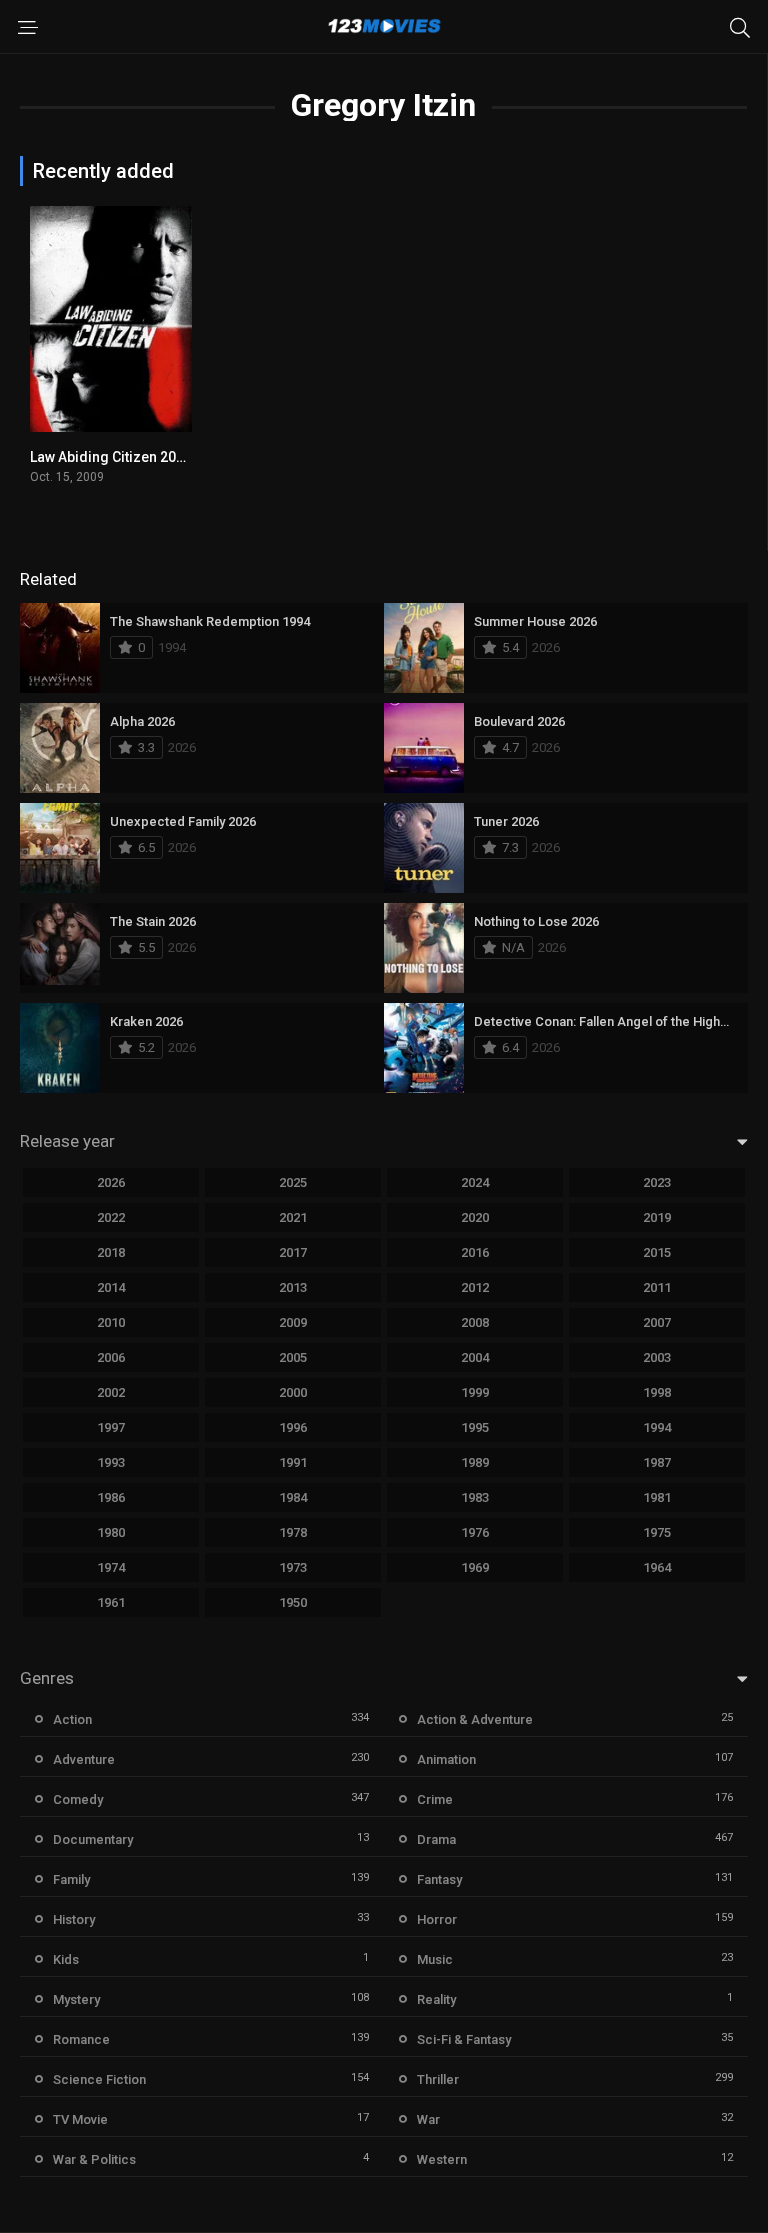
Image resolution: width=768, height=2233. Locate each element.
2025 (293, 1182)
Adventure (84, 1759)
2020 (475, 1217)
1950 (293, 1602)
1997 (111, 1427)
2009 (293, 1322)
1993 (111, 1462)
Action (72, 1719)
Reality (436, 1999)
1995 (475, 1427)
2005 (293, 1357)
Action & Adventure (475, 1719)
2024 (475, 1182)
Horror (437, 1919)
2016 (475, 1252)
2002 (111, 1392)
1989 (475, 1462)
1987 (657, 1462)
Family (71, 1879)
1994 (657, 1427)
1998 (657, 1392)
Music (435, 1959)
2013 (293, 1287)
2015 (657, 1252)
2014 (111, 1287)
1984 (293, 1497)
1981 (657, 1497)
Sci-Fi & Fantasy (464, 2039)
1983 (475, 1497)
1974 (111, 1567)
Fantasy (439, 1879)
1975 (657, 1532)
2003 (657, 1357)
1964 (657, 1567)
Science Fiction (99, 2079)
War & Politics (94, 2159)
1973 (293, 1567)
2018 (111, 1252)
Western (442, 2159)
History (74, 1919)
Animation (446, 1759)
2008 (475, 1322)
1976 (475, 1532)
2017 (293, 1252)
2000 (293, 1392)
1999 (475, 1392)
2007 (657, 1322)
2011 (657, 1287)
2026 (111, 1182)
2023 (657, 1182)
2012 (475, 1287)
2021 (293, 1217)
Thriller (438, 2079)
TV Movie (80, 2119)
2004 (475, 1357)
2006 (111, 1357)
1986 (111, 1497)
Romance (81, 2039)
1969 (475, 1567)
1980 (111, 1532)
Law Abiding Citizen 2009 (111, 457)
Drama (436, 1839)
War (428, 2119)
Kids (66, 1959)
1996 (293, 1427)
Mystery (76, 1999)
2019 (657, 1217)
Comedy (78, 1799)
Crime (435, 1799)
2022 (111, 1217)
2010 (111, 1322)
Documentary (93, 1839)
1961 (111, 1602)
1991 (293, 1462)
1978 (293, 1532)
